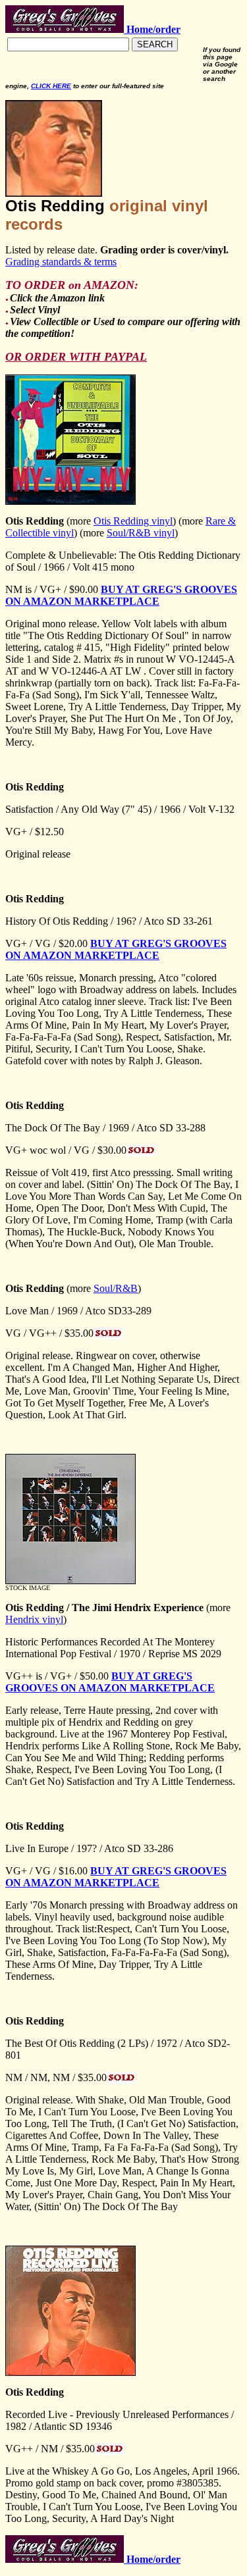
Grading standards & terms (61, 262)
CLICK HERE (51, 86)
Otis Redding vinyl (133, 521)
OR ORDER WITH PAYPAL (76, 357)
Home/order (152, 2559)
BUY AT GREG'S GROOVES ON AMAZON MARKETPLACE (121, 595)
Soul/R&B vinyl (141, 533)
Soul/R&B (116, 1288)
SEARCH (155, 44)
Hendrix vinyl (34, 1619)
